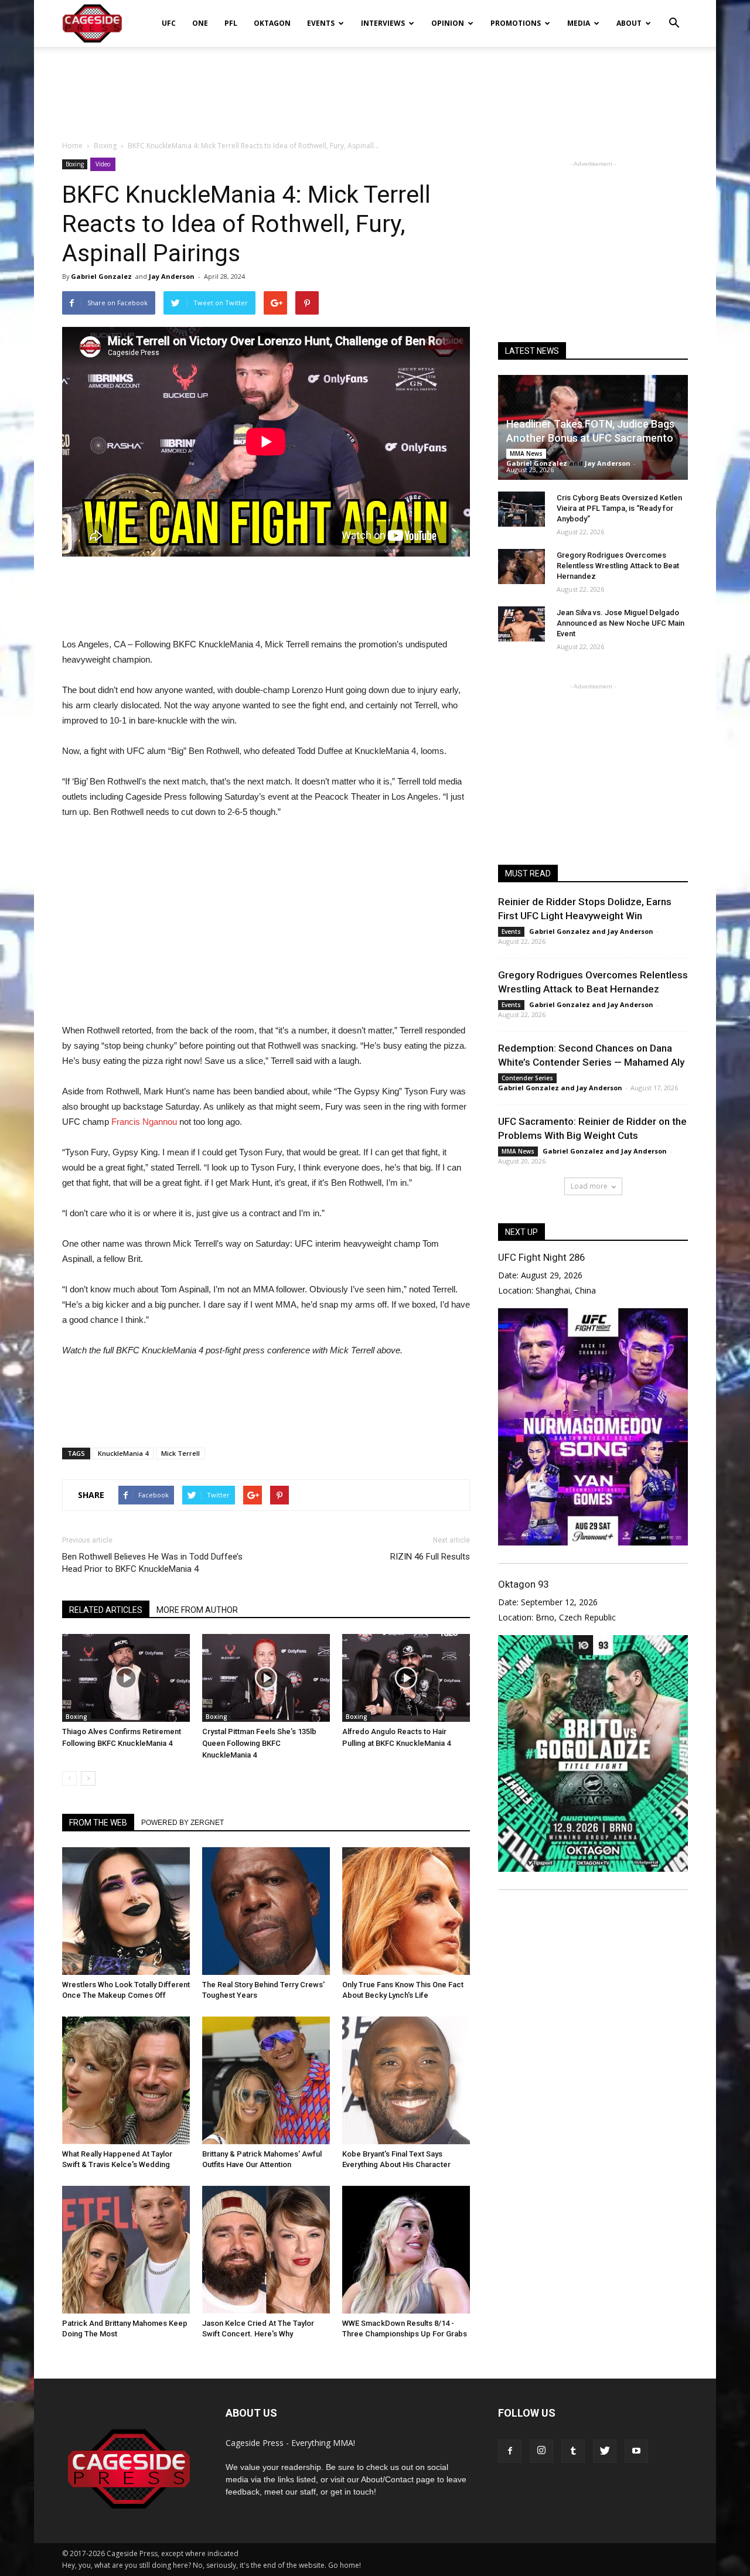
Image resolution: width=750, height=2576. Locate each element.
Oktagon (272, 23)
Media (579, 23)
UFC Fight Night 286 (541, 1257)
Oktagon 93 (523, 1584)
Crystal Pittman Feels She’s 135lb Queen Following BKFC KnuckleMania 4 (259, 1743)
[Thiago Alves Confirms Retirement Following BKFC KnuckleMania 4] (126, 1678)
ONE (200, 23)
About (629, 23)
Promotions (516, 23)
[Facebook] (510, 2451)
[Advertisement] (375, 87)
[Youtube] (636, 2451)
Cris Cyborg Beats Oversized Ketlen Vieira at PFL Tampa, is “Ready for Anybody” (619, 508)
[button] (674, 15)
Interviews (383, 23)
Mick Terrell (180, 1453)
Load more (589, 1186)
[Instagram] (541, 2451)
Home (72, 146)
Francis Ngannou (143, 1122)
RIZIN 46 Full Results (430, 1557)
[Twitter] (605, 2451)
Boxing (75, 164)
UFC (169, 23)
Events (321, 23)
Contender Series (527, 1078)
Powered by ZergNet (183, 1823)
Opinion (448, 23)
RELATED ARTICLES (106, 1610)
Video (103, 164)
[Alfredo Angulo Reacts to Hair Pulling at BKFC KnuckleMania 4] (406, 1678)
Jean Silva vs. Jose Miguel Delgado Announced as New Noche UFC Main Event (621, 623)
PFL (231, 23)
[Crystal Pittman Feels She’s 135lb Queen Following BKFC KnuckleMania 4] (266, 1678)
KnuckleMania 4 (123, 1453)
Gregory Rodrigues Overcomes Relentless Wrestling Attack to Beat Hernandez (618, 566)
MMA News (526, 453)
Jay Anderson (172, 276)
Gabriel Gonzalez (101, 276)
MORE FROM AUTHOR (197, 1610)
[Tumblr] (573, 2451)
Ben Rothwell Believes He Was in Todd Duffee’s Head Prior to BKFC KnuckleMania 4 (152, 1563)
